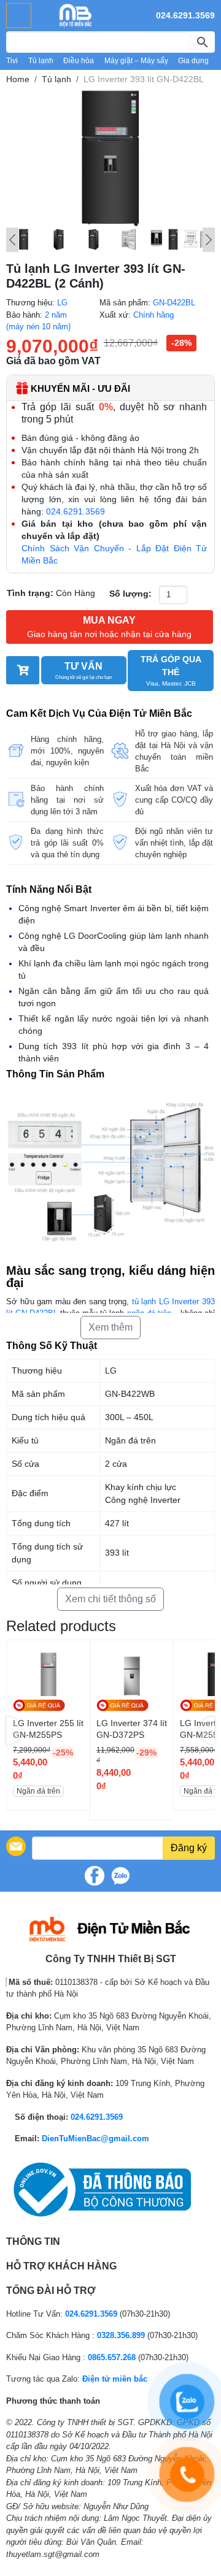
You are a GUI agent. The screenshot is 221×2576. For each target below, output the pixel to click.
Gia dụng (193, 61)
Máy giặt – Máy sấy (136, 61)
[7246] (23, 670)
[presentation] (14, 1730)
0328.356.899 (121, 2335)
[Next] (209, 240)
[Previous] (12, 240)
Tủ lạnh (41, 61)
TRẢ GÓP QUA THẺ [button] (171, 671)
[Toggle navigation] (19, 16)
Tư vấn (83, 671)
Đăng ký (189, 1848)
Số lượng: (130, 594)
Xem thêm (110, 1327)
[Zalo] (120, 1876)
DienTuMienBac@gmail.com (95, 2138)
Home (18, 79)
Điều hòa (79, 61)
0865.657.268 (112, 2357)
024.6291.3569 (185, 15)
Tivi (12, 61)
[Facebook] (95, 1876)
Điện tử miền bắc (115, 2379)
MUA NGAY (109, 627)
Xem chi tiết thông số (110, 1599)
